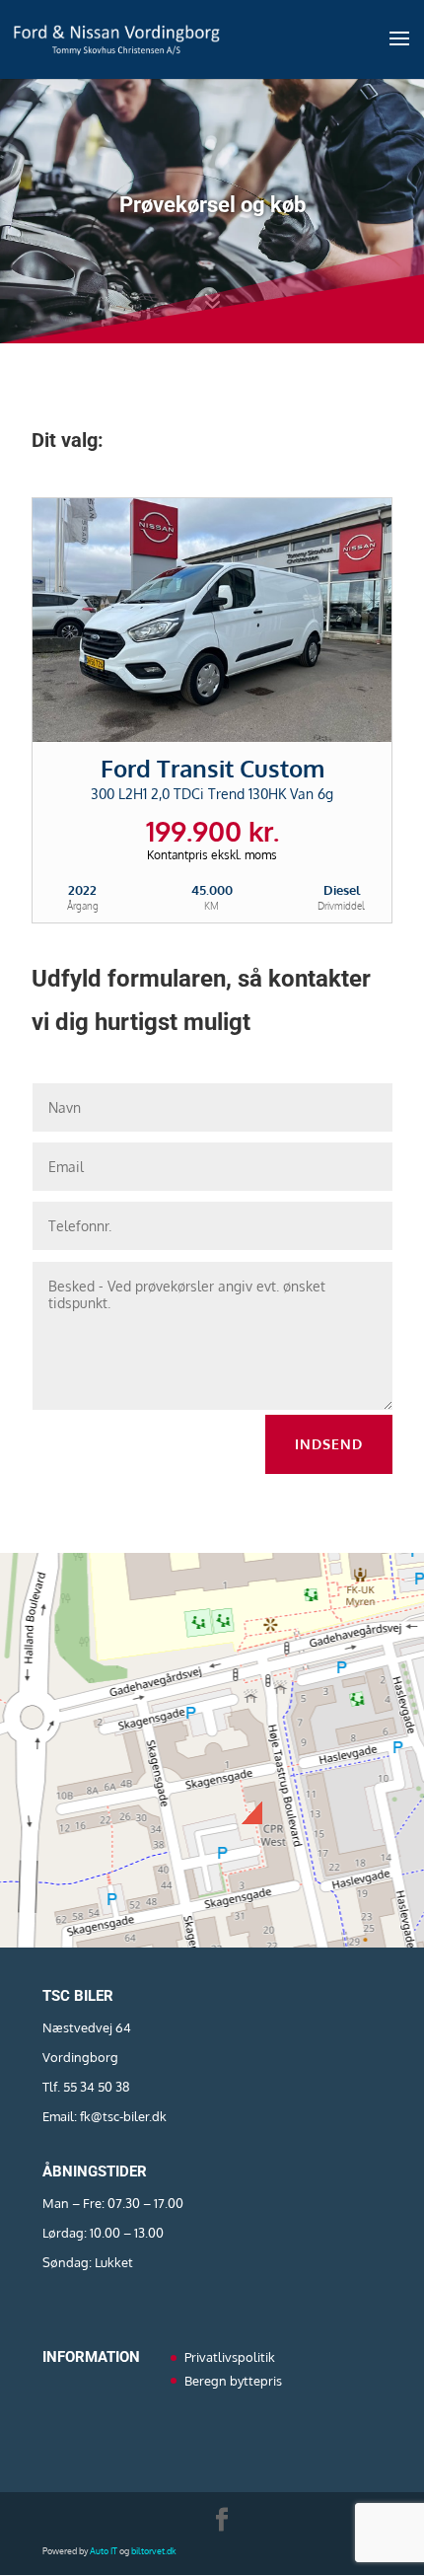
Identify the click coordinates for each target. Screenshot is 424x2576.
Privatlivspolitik (230, 2357)
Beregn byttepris (233, 2381)
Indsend (329, 1444)
